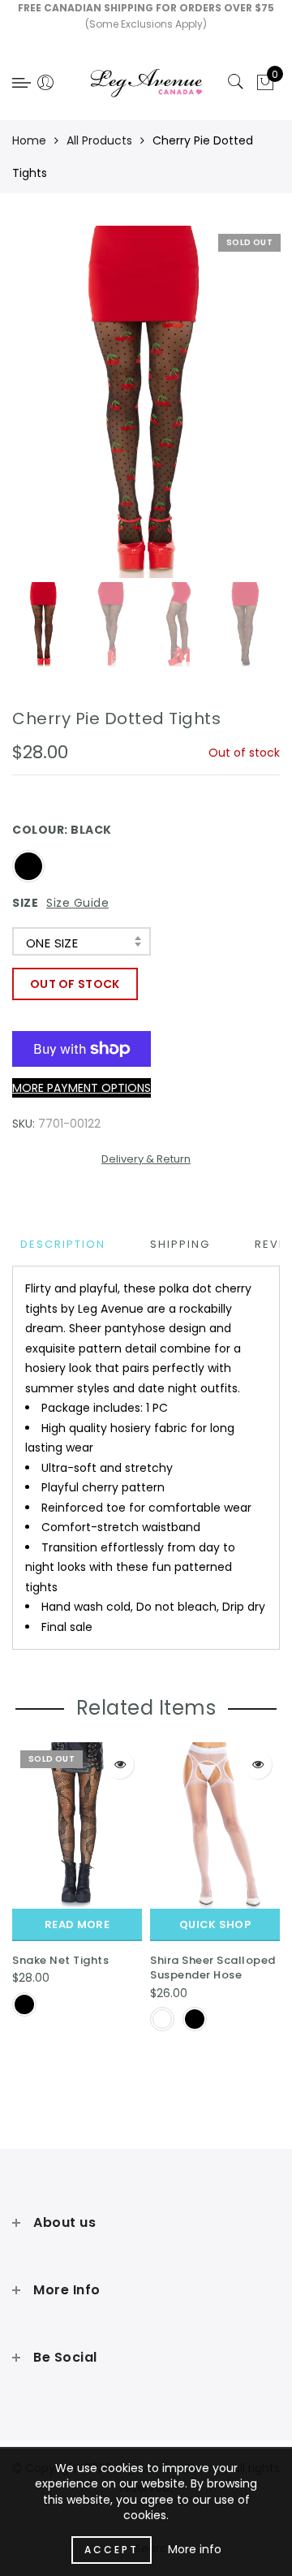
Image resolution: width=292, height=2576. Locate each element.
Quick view (120, 1765)
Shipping (180, 1244)
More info (195, 2549)
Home (29, 140)
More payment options (82, 1088)
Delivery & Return (146, 1159)
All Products (99, 140)
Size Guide (77, 903)
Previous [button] (42, 411)
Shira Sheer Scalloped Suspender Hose (213, 1968)
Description (63, 1244)
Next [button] (230, 411)
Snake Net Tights (60, 1960)
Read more (77, 1924)
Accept (112, 2550)
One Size (52, 943)
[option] (146, 402)
